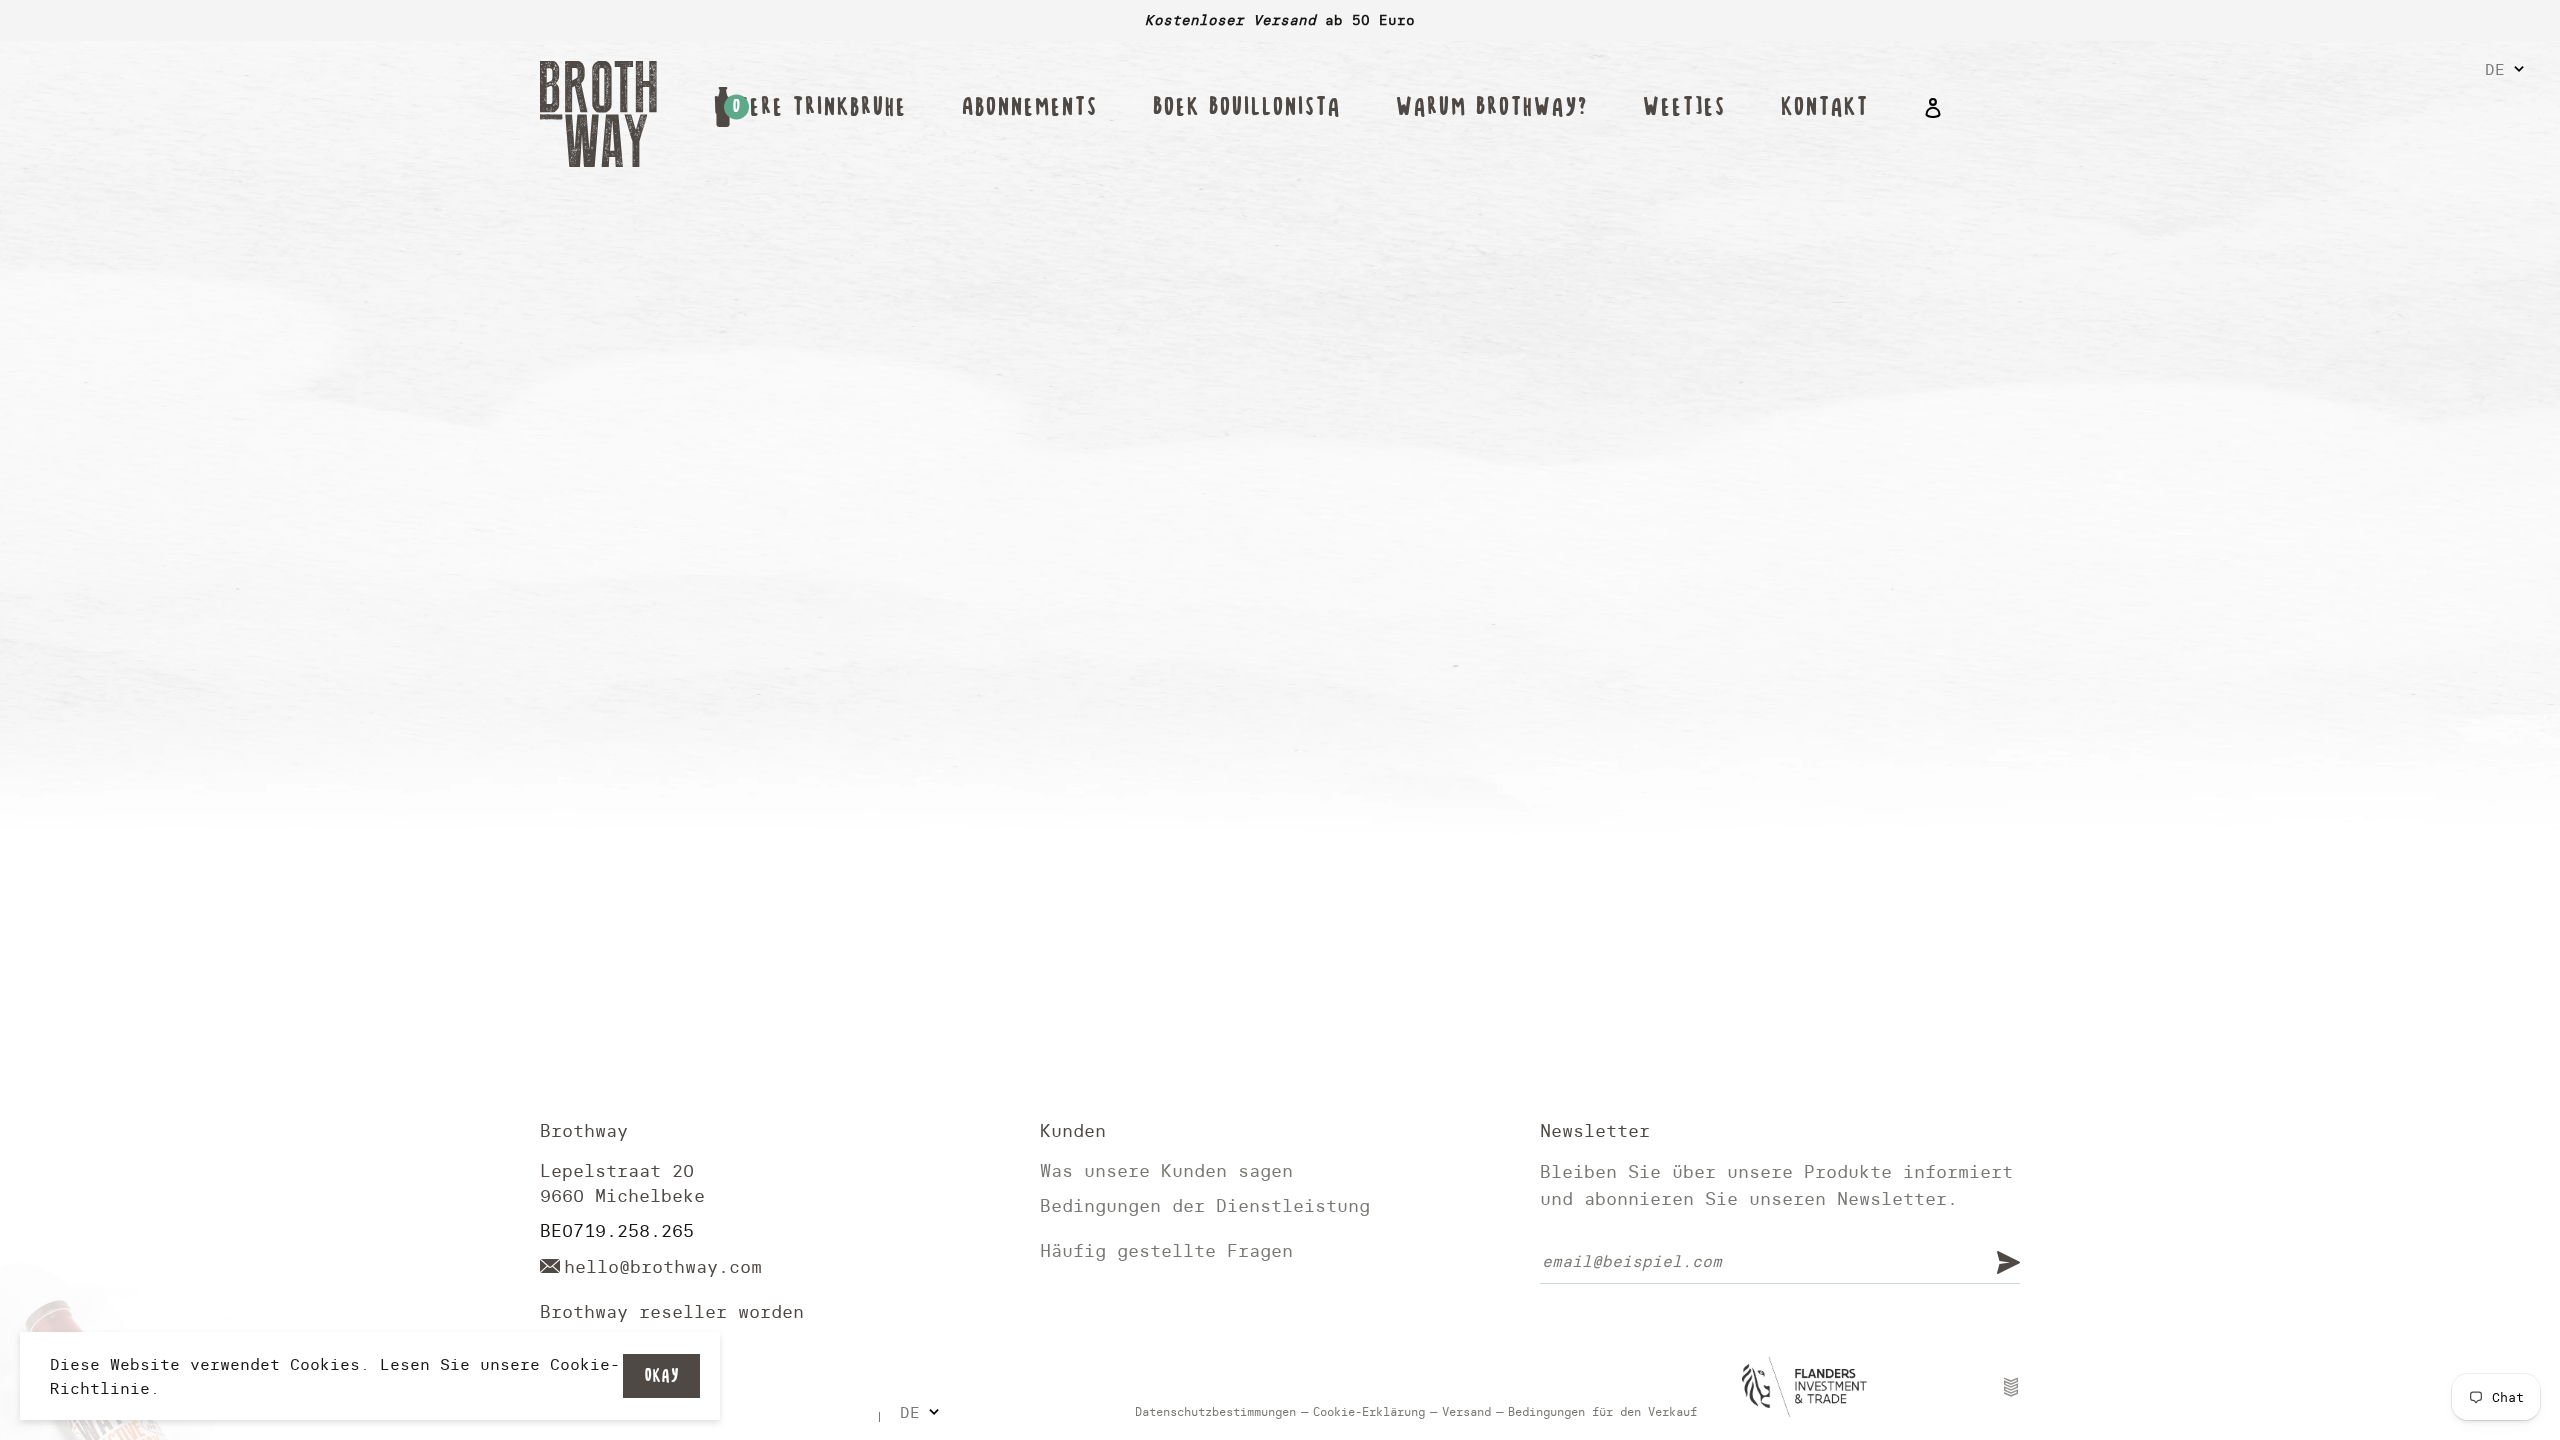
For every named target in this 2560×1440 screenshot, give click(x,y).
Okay (661, 1375)
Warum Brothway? (1491, 107)
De (2495, 69)
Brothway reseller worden (672, 1311)
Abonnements (1029, 107)
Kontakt (1824, 107)
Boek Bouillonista (1246, 107)
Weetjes (1683, 107)
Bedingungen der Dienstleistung (1205, 1205)
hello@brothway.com (663, 1266)
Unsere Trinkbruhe (809, 107)
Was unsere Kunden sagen (1166, 1170)
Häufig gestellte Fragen (1166, 1250)
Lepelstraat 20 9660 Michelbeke (622, 1183)
